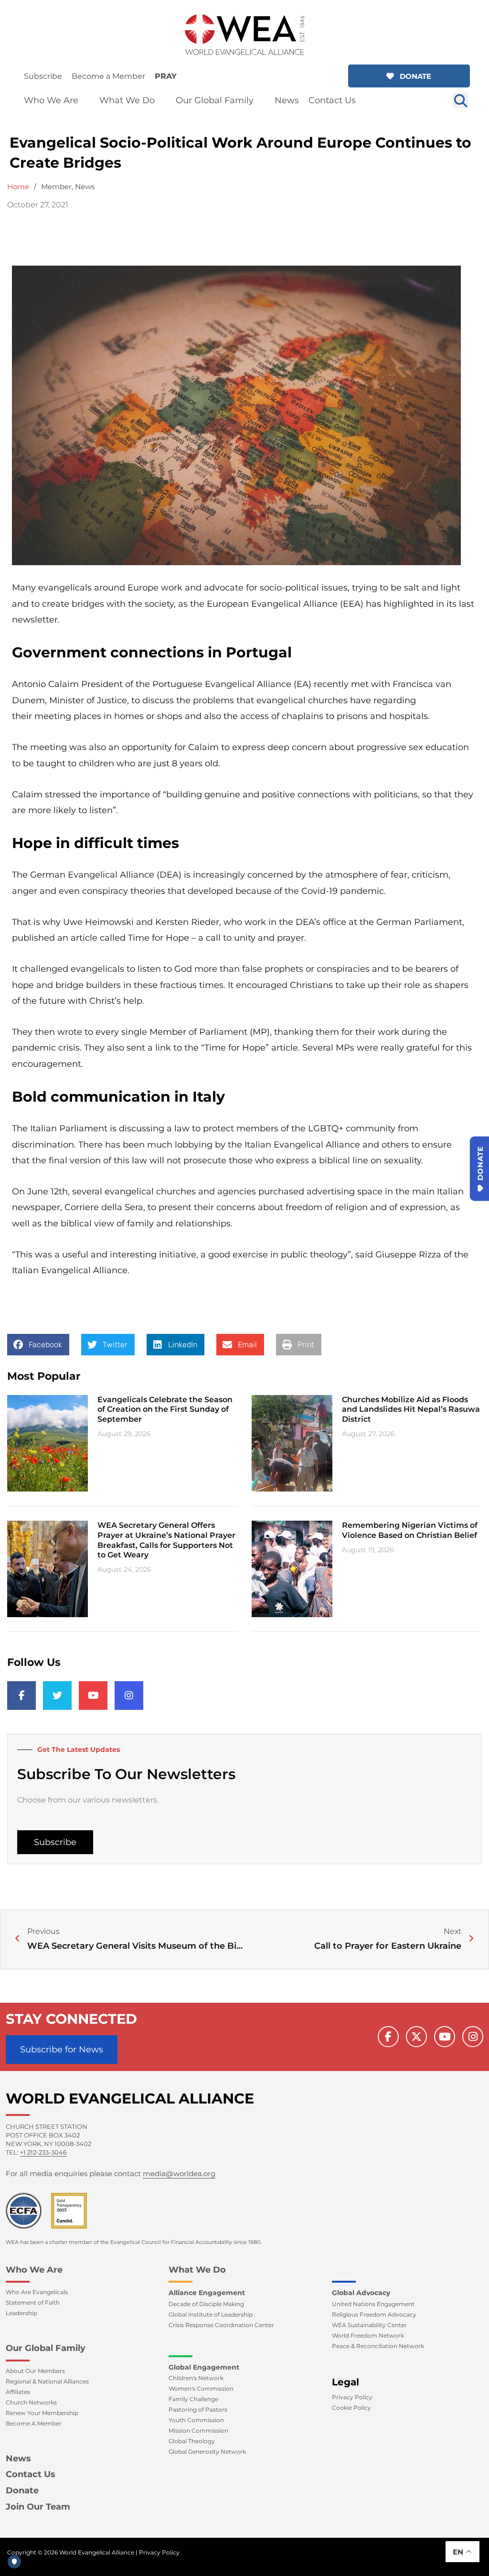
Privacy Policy (159, 2552)
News (85, 187)
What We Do (197, 2270)
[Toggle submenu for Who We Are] (85, 101)
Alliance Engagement (207, 2293)
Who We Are (34, 2270)
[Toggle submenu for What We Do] (161, 101)
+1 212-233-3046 (43, 2152)
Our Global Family (46, 2348)
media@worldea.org (179, 2173)
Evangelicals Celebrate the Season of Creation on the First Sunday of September (165, 1410)
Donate (22, 2490)
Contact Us (31, 2474)
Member (56, 187)
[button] (409, 76)
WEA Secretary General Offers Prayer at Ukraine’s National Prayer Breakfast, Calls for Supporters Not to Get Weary (166, 1540)
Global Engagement (204, 2367)
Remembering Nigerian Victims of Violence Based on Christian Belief (410, 1530)
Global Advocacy (361, 2293)
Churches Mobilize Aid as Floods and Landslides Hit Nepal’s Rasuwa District (411, 1410)
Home (18, 187)
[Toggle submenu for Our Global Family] (260, 101)
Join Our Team (38, 2507)
